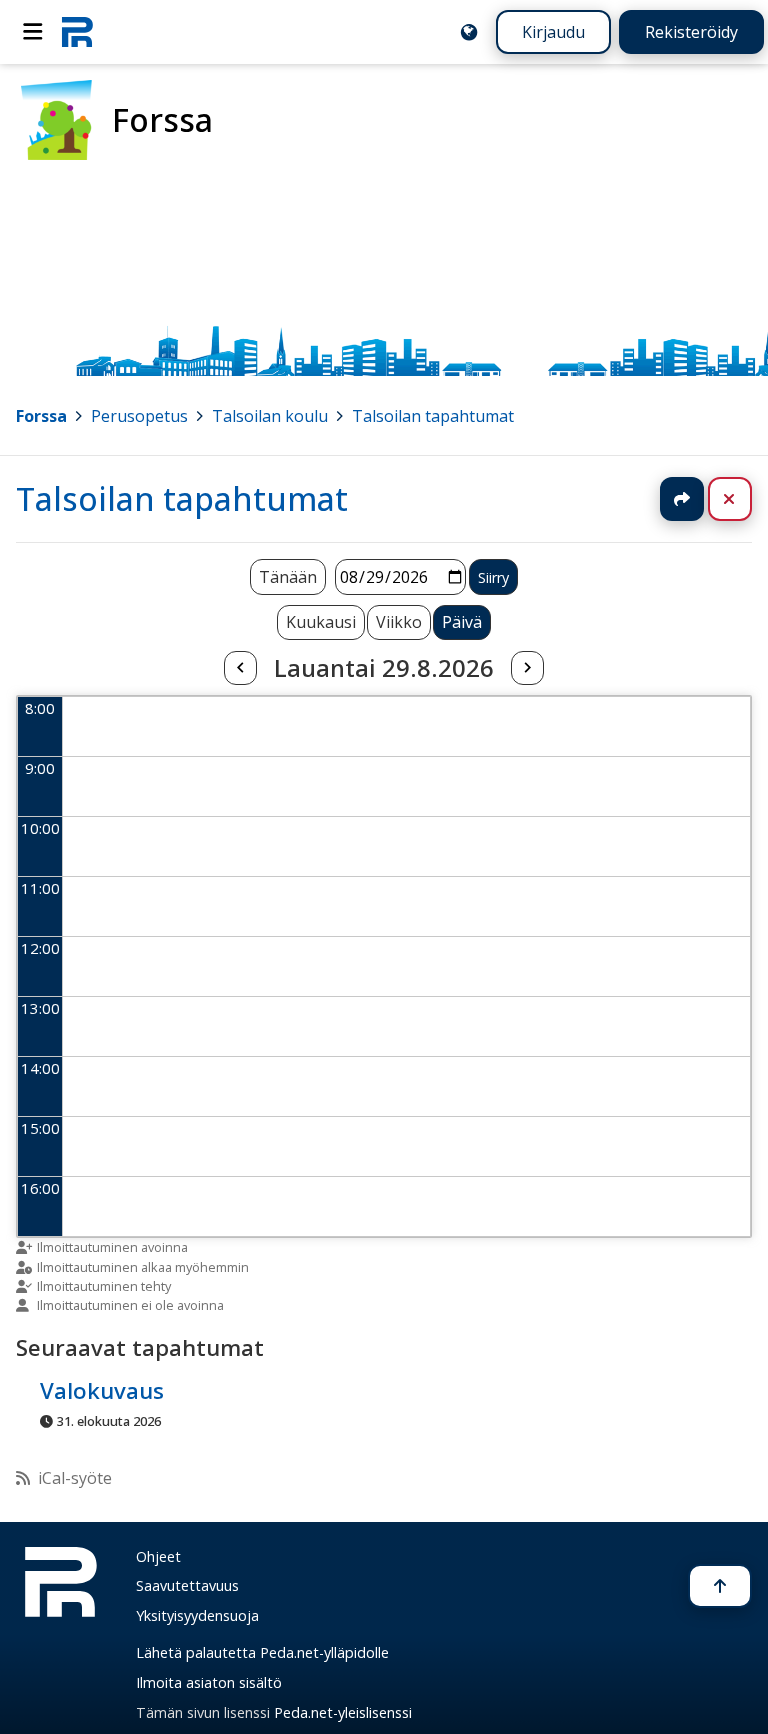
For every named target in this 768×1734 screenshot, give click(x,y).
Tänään (288, 577)
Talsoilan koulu (270, 416)
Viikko (399, 622)
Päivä (462, 622)
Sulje (745, 499)
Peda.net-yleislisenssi (343, 1712)
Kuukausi (321, 622)
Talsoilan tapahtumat (433, 416)
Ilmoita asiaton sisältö (209, 1682)
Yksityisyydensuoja (197, 1615)
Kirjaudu (553, 32)
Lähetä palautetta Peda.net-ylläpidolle (262, 1652)
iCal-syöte (75, 1478)
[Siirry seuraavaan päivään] (527, 668)
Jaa (682, 499)
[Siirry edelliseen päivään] (240, 668)
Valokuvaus (102, 1390)
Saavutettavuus (187, 1585)
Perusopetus (139, 416)
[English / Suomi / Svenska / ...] (469, 32)
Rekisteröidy (691, 32)
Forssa (41, 416)
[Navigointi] (33, 32)
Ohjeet (158, 1556)
